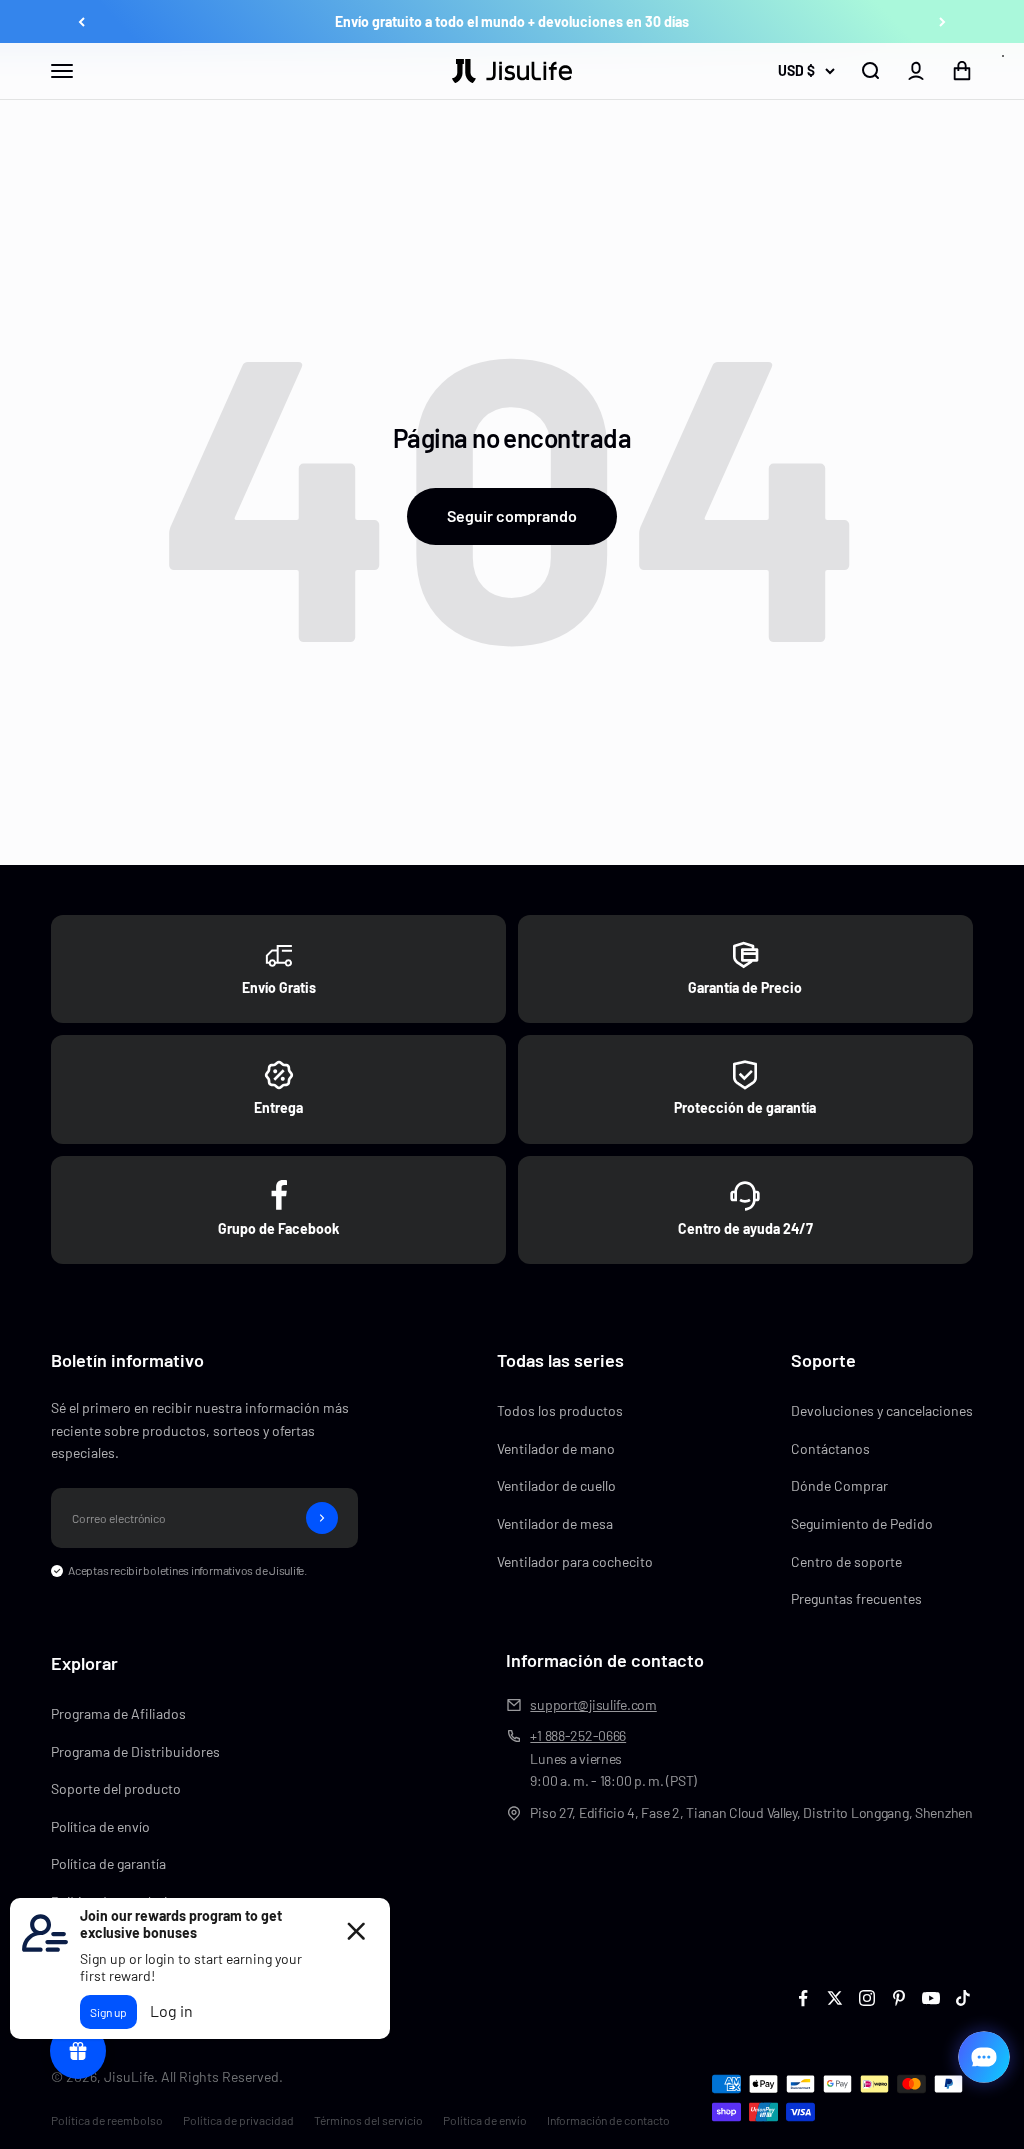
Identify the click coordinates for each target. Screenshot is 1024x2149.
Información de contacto (608, 2120)
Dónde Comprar (839, 1485)
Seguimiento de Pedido (862, 1523)
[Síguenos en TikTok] (963, 1998)
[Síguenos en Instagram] (867, 1998)
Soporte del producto (116, 1788)
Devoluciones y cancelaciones (882, 1410)
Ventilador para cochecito (575, 1561)
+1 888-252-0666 (578, 1735)
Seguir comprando (512, 515)
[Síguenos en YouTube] (931, 1998)
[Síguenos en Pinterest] (899, 1998)
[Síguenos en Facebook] (803, 1998)
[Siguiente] (942, 22)
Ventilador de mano (556, 1448)
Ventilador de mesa (555, 1523)
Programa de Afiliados (118, 1713)
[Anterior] (81, 22)
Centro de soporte (846, 1561)
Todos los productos (560, 1410)
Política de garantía (108, 1863)
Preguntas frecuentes (856, 1598)
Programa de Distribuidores (135, 1751)
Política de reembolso (107, 2120)
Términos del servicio (368, 2120)
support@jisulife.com (593, 1704)
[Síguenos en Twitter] (835, 1998)
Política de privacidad (238, 2120)
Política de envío (100, 1826)
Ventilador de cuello (556, 1485)
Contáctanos (830, 1448)
